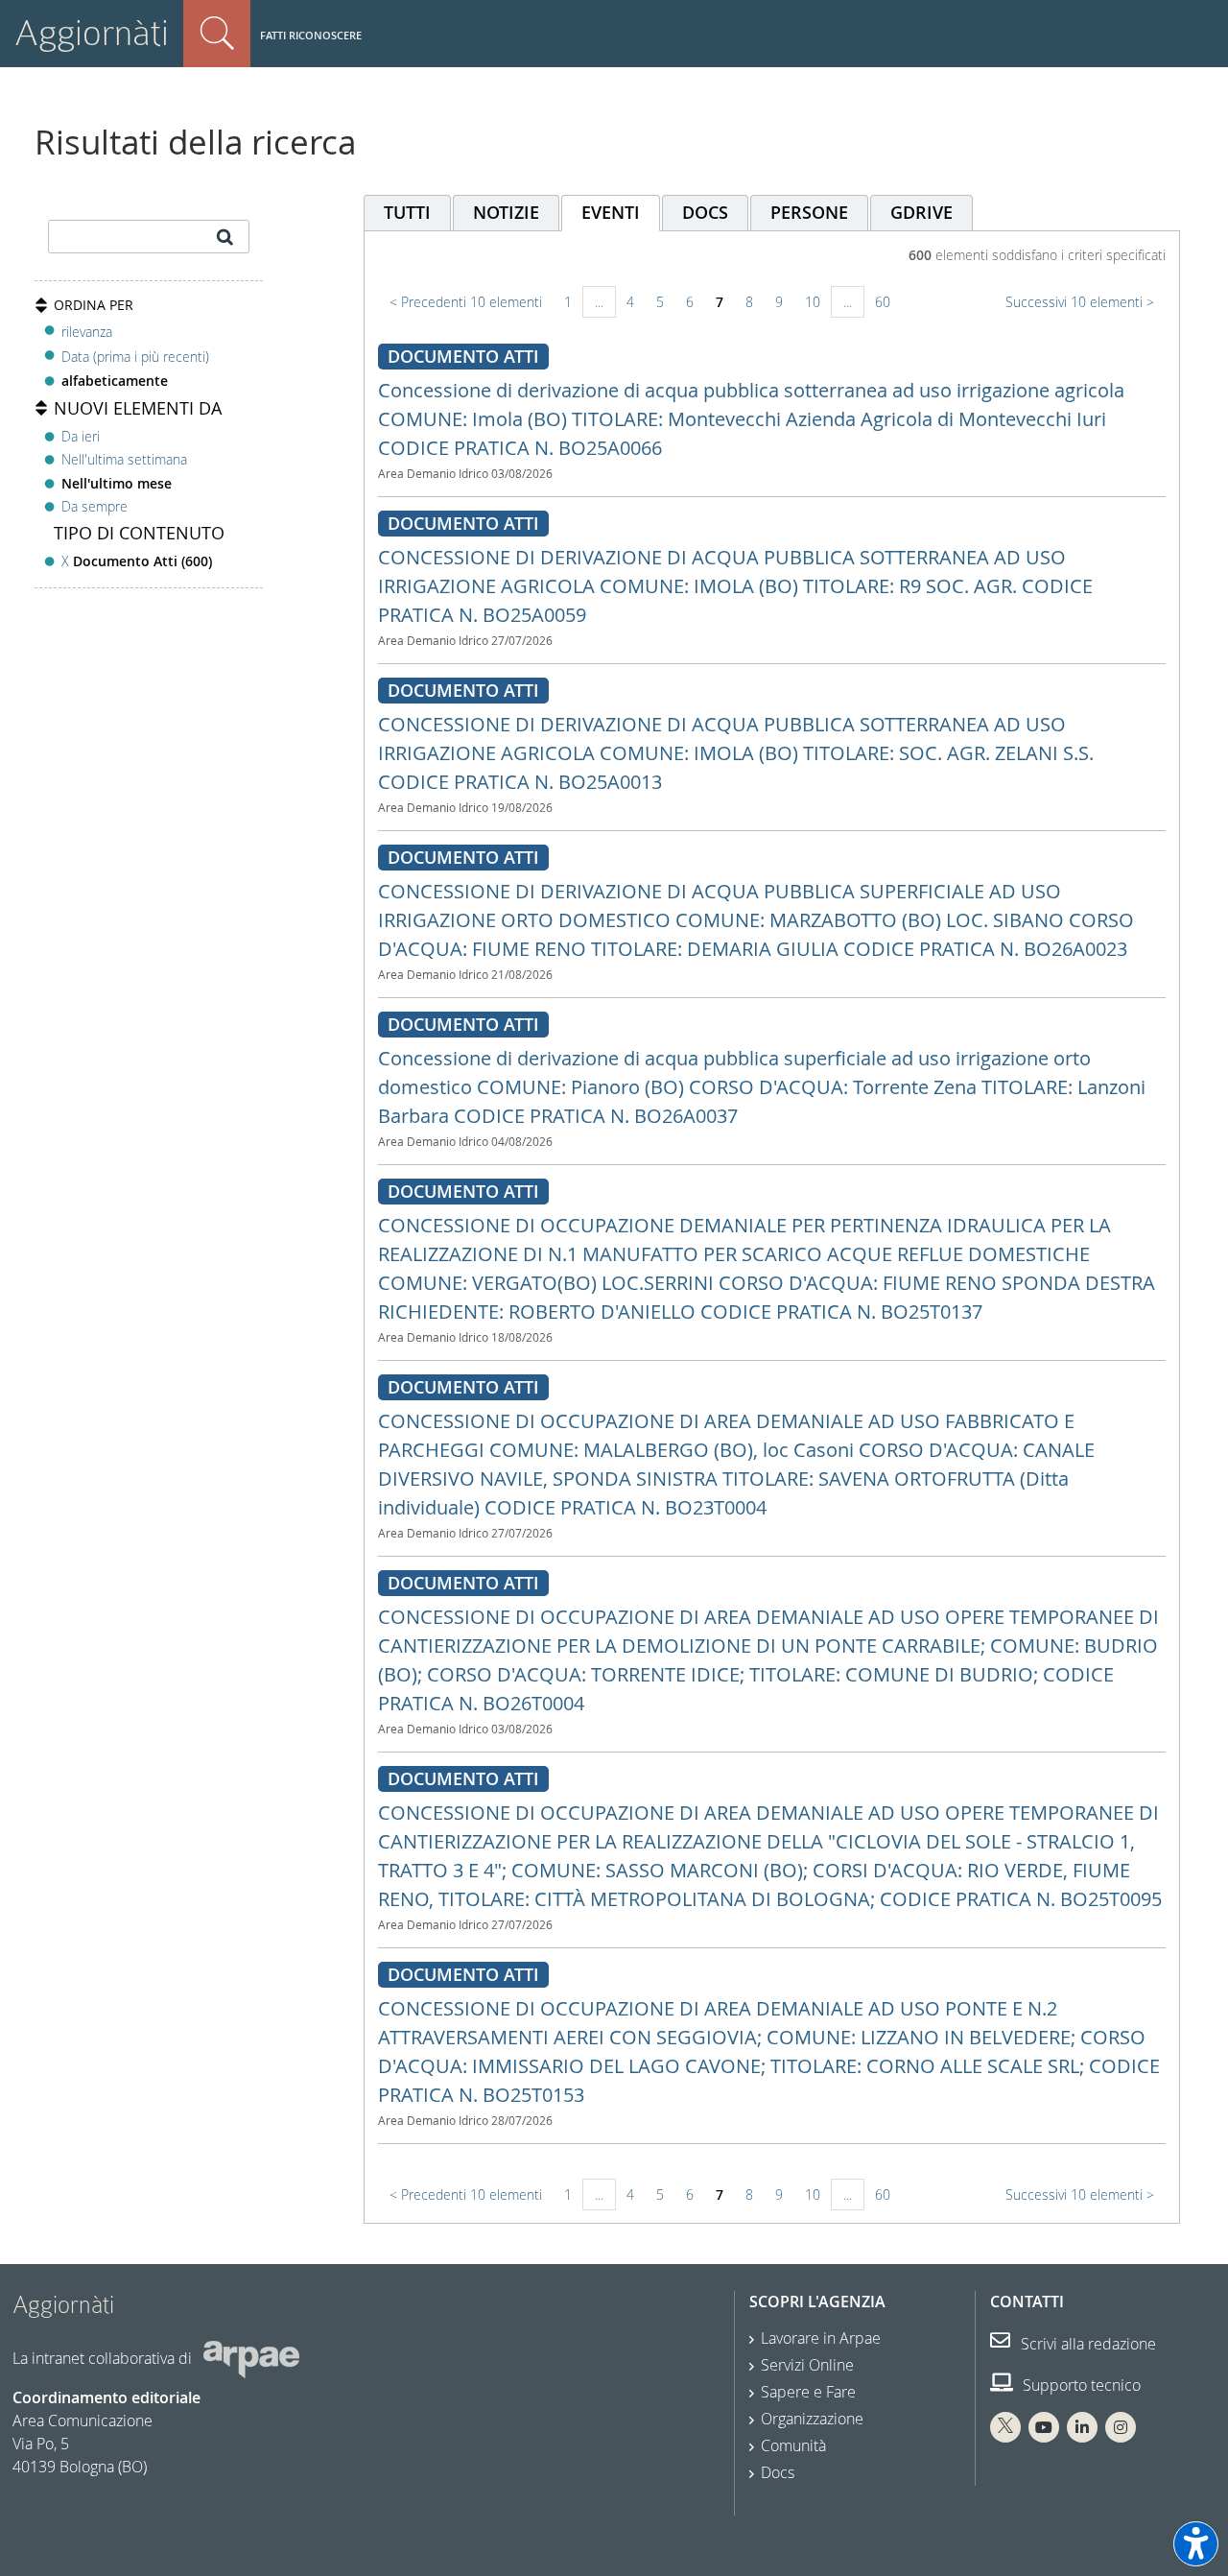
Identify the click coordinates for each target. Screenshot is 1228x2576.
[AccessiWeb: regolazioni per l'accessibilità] (1196, 2544)
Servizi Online (807, 2365)
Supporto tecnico (1080, 2385)
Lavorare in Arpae (821, 2338)
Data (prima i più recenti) (135, 357)
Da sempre (94, 506)
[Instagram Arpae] (1121, 2427)
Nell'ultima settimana (124, 459)
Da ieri (81, 436)
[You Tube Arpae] (1044, 2427)
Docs (778, 2472)
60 (883, 302)
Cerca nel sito (217, 34)
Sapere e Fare (808, 2392)
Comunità (793, 2445)
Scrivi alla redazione (1086, 2344)
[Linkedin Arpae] (1082, 2427)
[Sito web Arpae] (251, 2358)
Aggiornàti (92, 33)
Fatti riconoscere (311, 35)
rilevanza (87, 332)
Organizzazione (812, 2419)
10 (813, 302)
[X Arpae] (1005, 2427)
